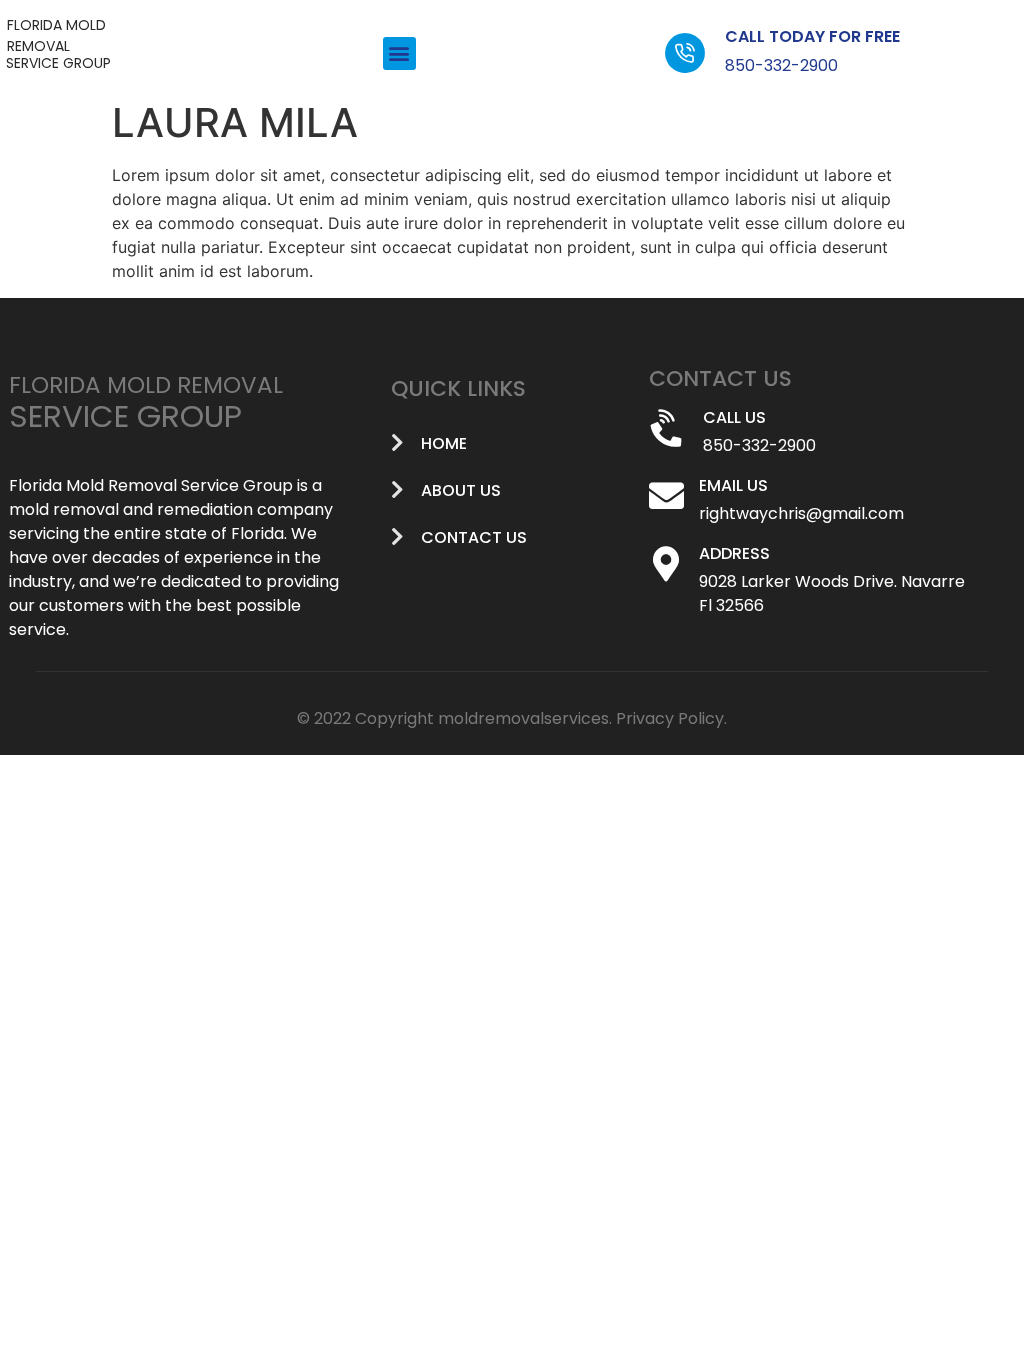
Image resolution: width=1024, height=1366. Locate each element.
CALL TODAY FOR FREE (812, 36)
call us (734, 417)
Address (734, 553)
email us (733, 485)
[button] (399, 53)
